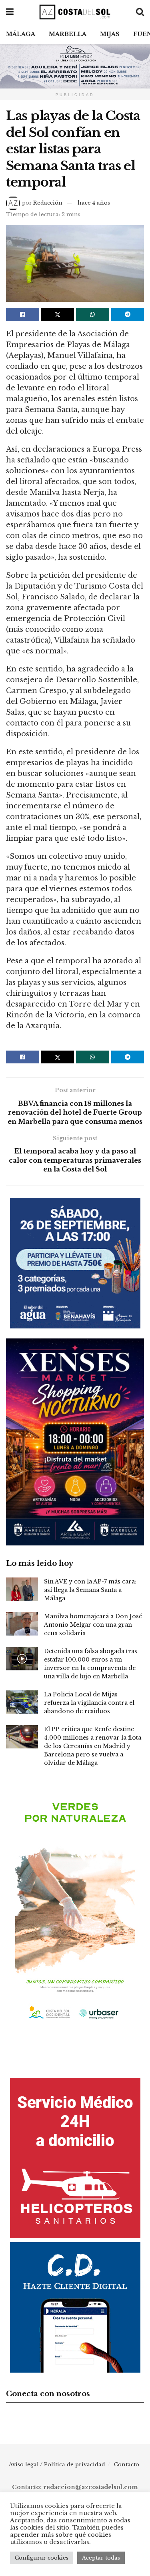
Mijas (110, 34)
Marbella (68, 34)
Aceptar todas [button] (101, 2558)
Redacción (48, 203)
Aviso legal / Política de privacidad (57, 2464)
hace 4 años (94, 203)
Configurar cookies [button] (42, 2558)
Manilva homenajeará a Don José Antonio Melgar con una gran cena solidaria (93, 1625)
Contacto (127, 2464)
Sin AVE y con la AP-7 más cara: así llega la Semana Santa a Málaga (90, 1590)
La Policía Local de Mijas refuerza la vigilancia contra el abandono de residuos (89, 1703)
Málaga (21, 34)
